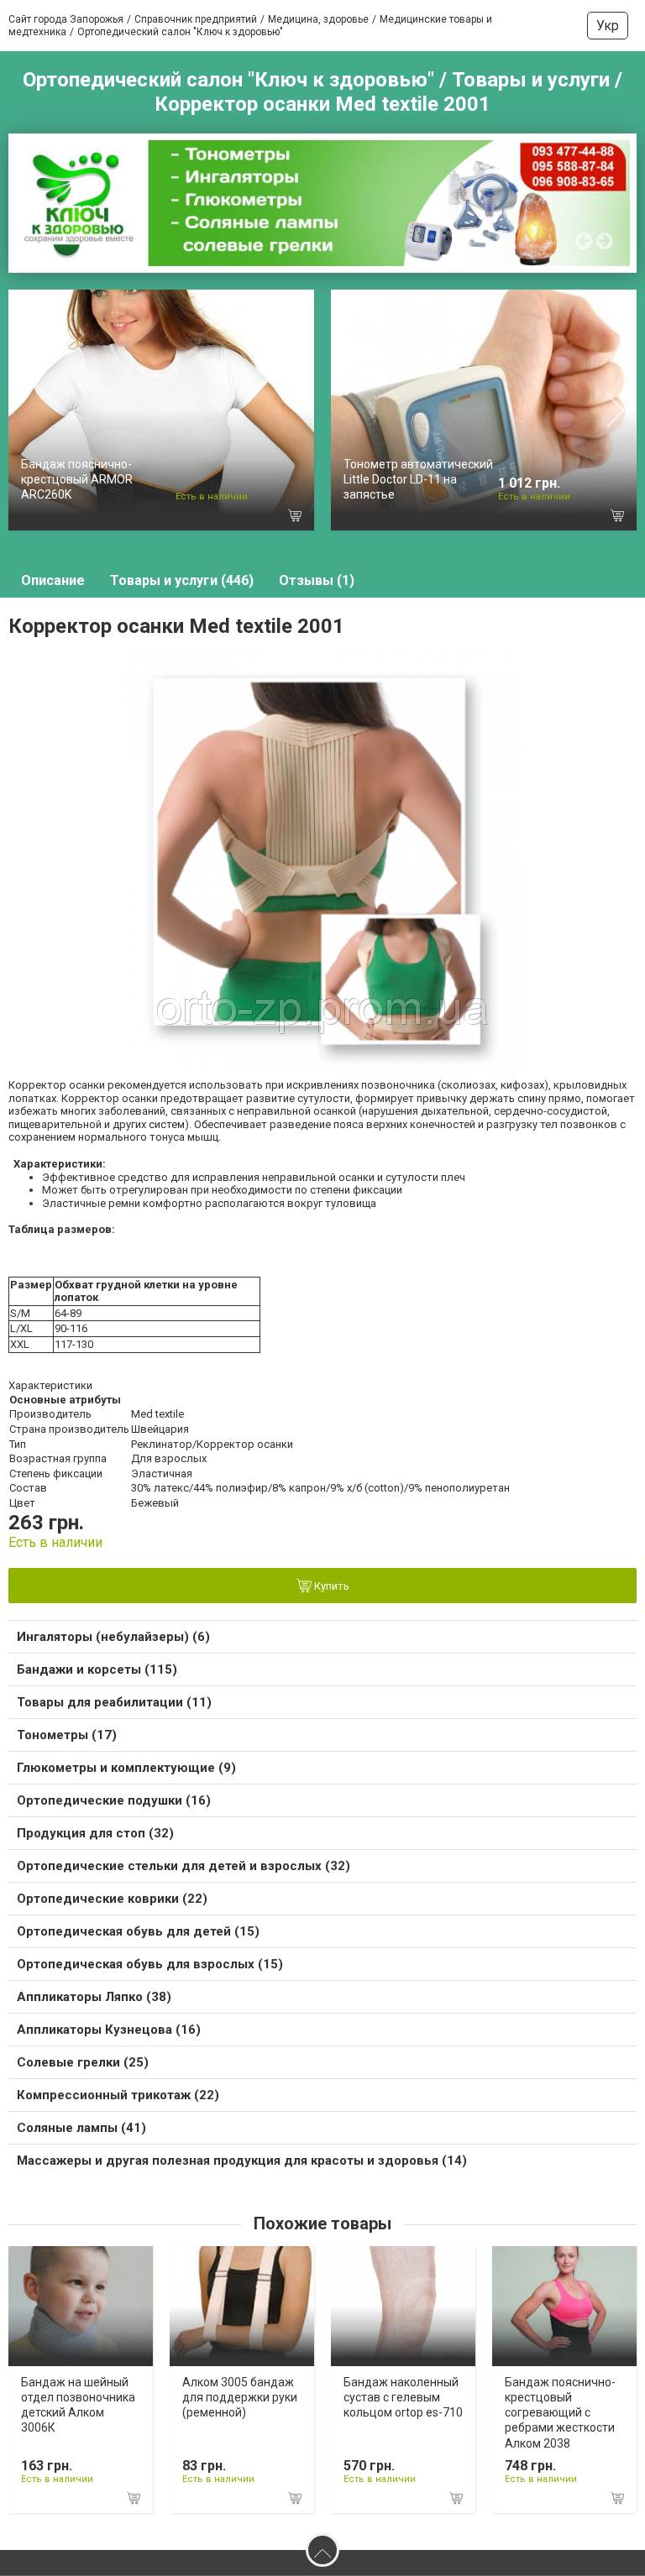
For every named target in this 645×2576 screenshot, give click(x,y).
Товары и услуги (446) (182, 580)
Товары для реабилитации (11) (114, 1702)
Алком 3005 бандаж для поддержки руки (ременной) (240, 2397)
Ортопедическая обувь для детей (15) (138, 1931)
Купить (330, 1586)
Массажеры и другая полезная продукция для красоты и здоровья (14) (242, 2161)
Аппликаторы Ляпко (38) (94, 1997)
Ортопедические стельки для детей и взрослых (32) (184, 1866)
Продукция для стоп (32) (95, 1833)
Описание (53, 580)
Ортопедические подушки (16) (114, 1800)
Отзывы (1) (317, 580)
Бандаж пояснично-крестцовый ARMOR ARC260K (77, 479)
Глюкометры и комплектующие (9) (126, 1768)
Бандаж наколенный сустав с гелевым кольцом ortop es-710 (403, 2397)
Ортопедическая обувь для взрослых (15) (150, 1964)
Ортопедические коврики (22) (112, 1899)
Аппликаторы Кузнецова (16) (109, 2030)
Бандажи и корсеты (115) (97, 1669)
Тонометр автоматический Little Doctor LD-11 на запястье (418, 479)
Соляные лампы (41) (81, 2128)
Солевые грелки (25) (83, 2062)
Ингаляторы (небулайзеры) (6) (113, 1637)
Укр (608, 26)
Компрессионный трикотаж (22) (118, 2095)
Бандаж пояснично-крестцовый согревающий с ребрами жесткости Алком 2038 (560, 2413)
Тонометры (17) (67, 1735)
